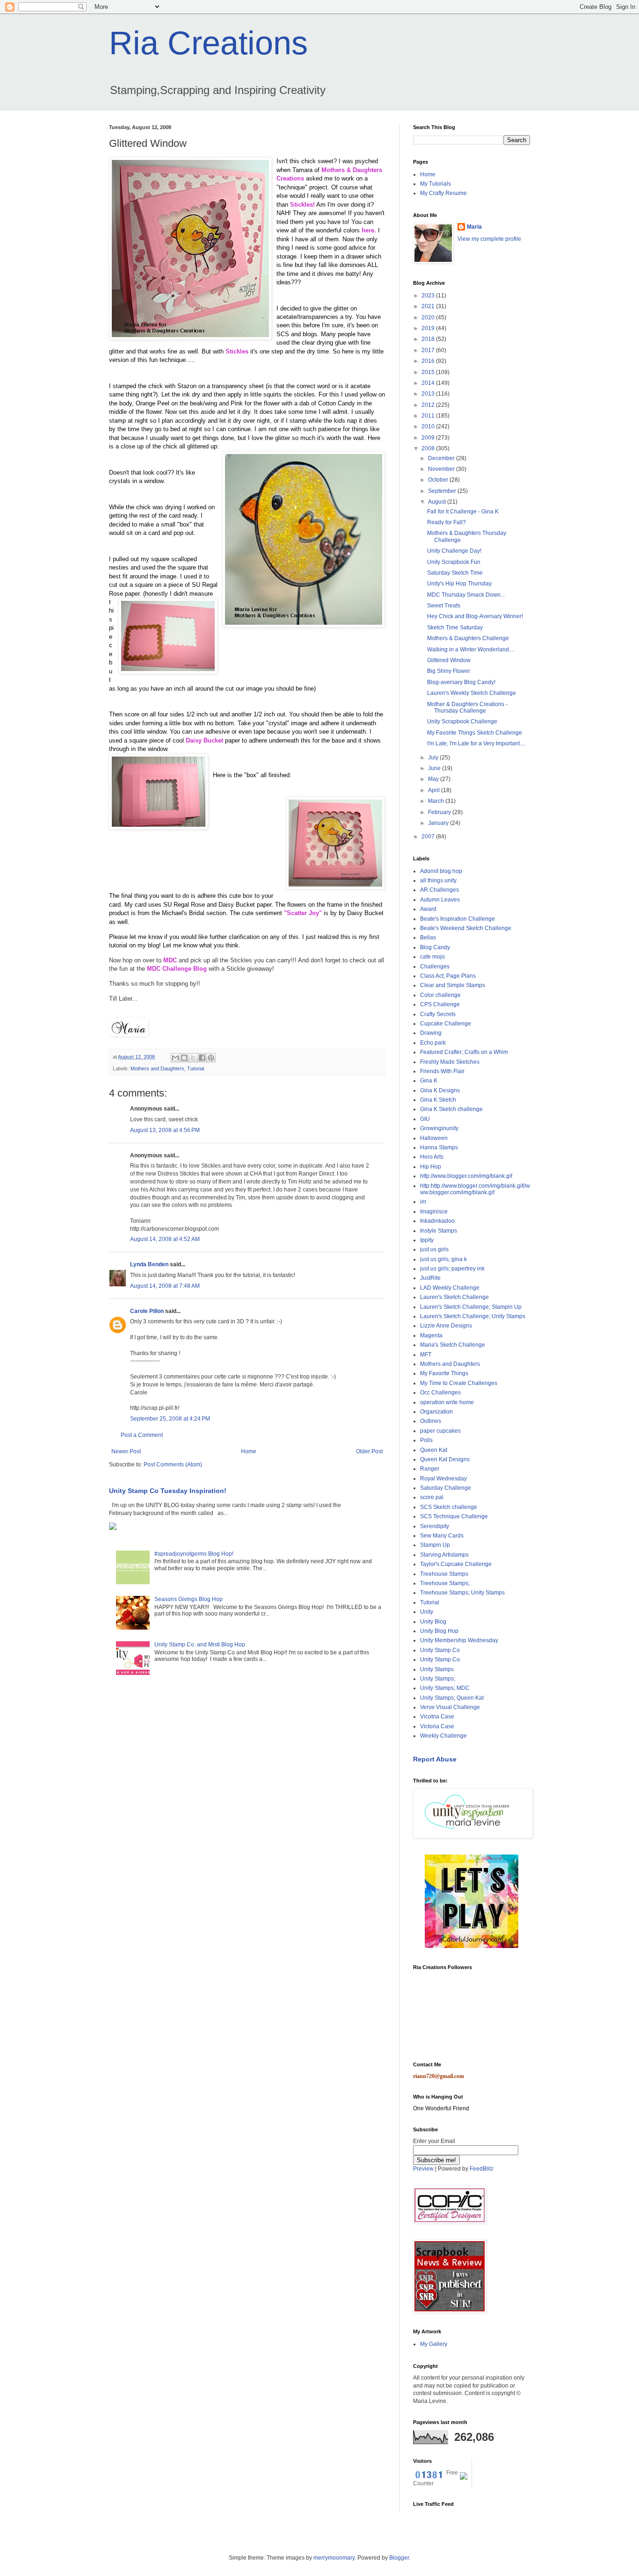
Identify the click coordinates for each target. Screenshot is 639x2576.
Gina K (429, 1081)
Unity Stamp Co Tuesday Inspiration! (168, 1491)
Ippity (427, 1240)
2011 (429, 416)
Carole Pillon (147, 1311)
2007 (429, 837)
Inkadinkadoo (437, 1221)
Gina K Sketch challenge (451, 1109)
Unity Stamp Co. (441, 1660)
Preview (423, 2169)
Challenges (435, 967)
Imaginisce (434, 1212)
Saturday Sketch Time (455, 573)
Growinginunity (439, 1128)
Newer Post (126, 1451)
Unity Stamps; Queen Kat (452, 1698)
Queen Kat (434, 1450)
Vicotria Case (437, 1717)
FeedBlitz (482, 2169)
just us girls (434, 1249)
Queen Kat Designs (445, 1459)
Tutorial (196, 1068)
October (439, 480)
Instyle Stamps (439, 1231)
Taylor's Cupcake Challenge (456, 1564)
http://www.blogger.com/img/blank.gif (466, 1176)
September (443, 491)
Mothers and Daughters (157, 1068)
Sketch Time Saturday (455, 628)
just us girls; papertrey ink (452, 1269)
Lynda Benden (149, 1264)
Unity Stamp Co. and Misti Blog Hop (200, 1645)
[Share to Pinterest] (211, 1058)
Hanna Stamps (439, 1147)
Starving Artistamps (444, 1555)
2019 (429, 328)
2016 (429, 361)
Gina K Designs (440, 1090)
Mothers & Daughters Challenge (468, 638)
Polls (426, 1440)
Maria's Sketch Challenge (453, 1345)
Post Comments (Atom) (173, 1465)
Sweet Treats (444, 606)
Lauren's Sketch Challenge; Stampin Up (471, 1307)
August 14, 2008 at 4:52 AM (165, 1239)
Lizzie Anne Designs (446, 1326)
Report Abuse (435, 1759)
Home (249, 1451)
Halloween (434, 1138)
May (434, 779)
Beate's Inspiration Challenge (457, 919)
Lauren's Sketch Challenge (454, 1297)
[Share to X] (193, 1058)
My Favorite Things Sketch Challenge (475, 733)
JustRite (430, 1278)
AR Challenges (439, 890)
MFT (426, 1355)
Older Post (369, 1451)
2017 (429, 350)
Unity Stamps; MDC (445, 1688)
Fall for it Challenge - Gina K (463, 512)
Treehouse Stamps (444, 1574)
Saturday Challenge (446, 1488)
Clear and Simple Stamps (453, 985)
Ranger (430, 1469)
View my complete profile (489, 239)
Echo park (433, 1043)
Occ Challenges (440, 1393)
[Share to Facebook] (202, 1058)
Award (428, 909)
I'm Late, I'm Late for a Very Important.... (476, 743)
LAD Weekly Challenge (450, 1288)
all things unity (438, 880)
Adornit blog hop (441, 871)
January (439, 823)
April (435, 790)
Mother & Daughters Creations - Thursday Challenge (467, 707)
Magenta (431, 1335)
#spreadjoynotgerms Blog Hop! (194, 1554)
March (437, 801)
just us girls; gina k (443, 1259)
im (423, 1202)
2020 (429, 317)
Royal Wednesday (443, 1479)
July (434, 758)
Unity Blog (433, 1622)
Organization (436, 1412)
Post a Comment (142, 1435)
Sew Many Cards (442, 1536)
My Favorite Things (444, 1373)
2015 (429, 372)
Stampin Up (435, 1545)
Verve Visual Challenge (450, 1707)
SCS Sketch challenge (449, 1507)
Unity (427, 1612)
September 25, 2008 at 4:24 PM (170, 1419)
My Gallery (434, 2344)
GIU (425, 1119)
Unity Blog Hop (439, 1631)
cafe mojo (432, 957)
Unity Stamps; (438, 1679)
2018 (429, 339)
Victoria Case (437, 1726)
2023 (429, 296)
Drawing (431, 1033)
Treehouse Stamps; (445, 1583)
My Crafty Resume (443, 193)
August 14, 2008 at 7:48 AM (165, 1286)
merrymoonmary (334, 2558)
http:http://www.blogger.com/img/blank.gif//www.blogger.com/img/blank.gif (475, 1189)
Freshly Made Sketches (450, 1062)
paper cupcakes (440, 1431)
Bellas (428, 938)
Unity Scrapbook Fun (454, 562)
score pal (432, 1497)
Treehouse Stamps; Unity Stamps (462, 1593)
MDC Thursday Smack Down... (466, 595)
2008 (429, 448)
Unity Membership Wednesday (459, 1640)
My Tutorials (436, 184)
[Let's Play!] (472, 1946)
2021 (429, 306)
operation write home (447, 1402)
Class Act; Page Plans (448, 976)
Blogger (399, 2558)
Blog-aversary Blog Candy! (461, 682)
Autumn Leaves (440, 900)
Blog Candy (435, 947)
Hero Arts (432, 1157)
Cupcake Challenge (446, 1024)
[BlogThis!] (184, 1058)
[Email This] (175, 1058)
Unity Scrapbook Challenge (462, 722)
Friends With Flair (442, 1071)
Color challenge (440, 995)
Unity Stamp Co (440, 1650)
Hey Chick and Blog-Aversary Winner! (475, 616)
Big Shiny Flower (449, 671)
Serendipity (435, 1526)
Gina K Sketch (438, 1100)
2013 (429, 394)
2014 (429, 383)
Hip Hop (431, 1167)
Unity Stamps (437, 1669)
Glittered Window (449, 660)
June (435, 768)
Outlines (431, 1421)
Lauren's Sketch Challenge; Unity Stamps (473, 1316)
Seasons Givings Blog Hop (189, 1599)
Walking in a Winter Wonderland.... (471, 649)
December (442, 458)
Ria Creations (208, 43)
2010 (429, 426)
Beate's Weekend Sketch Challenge (466, 928)
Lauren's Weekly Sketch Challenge (472, 693)
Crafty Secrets (438, 1014)
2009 (429, 438)
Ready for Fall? (447, 522)
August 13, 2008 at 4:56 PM (165, 1130)
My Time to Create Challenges (459, 1383)
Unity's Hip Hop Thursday (459, 584)
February (440, 812)
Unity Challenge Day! (454, 551)
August (438, 502)
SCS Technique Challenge (454, 1516)
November (442, 469)
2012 (429, 405)
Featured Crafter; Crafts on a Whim (464, 1052)
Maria (474, 227)
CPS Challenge (440, 1004)
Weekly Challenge (443, 1736)
